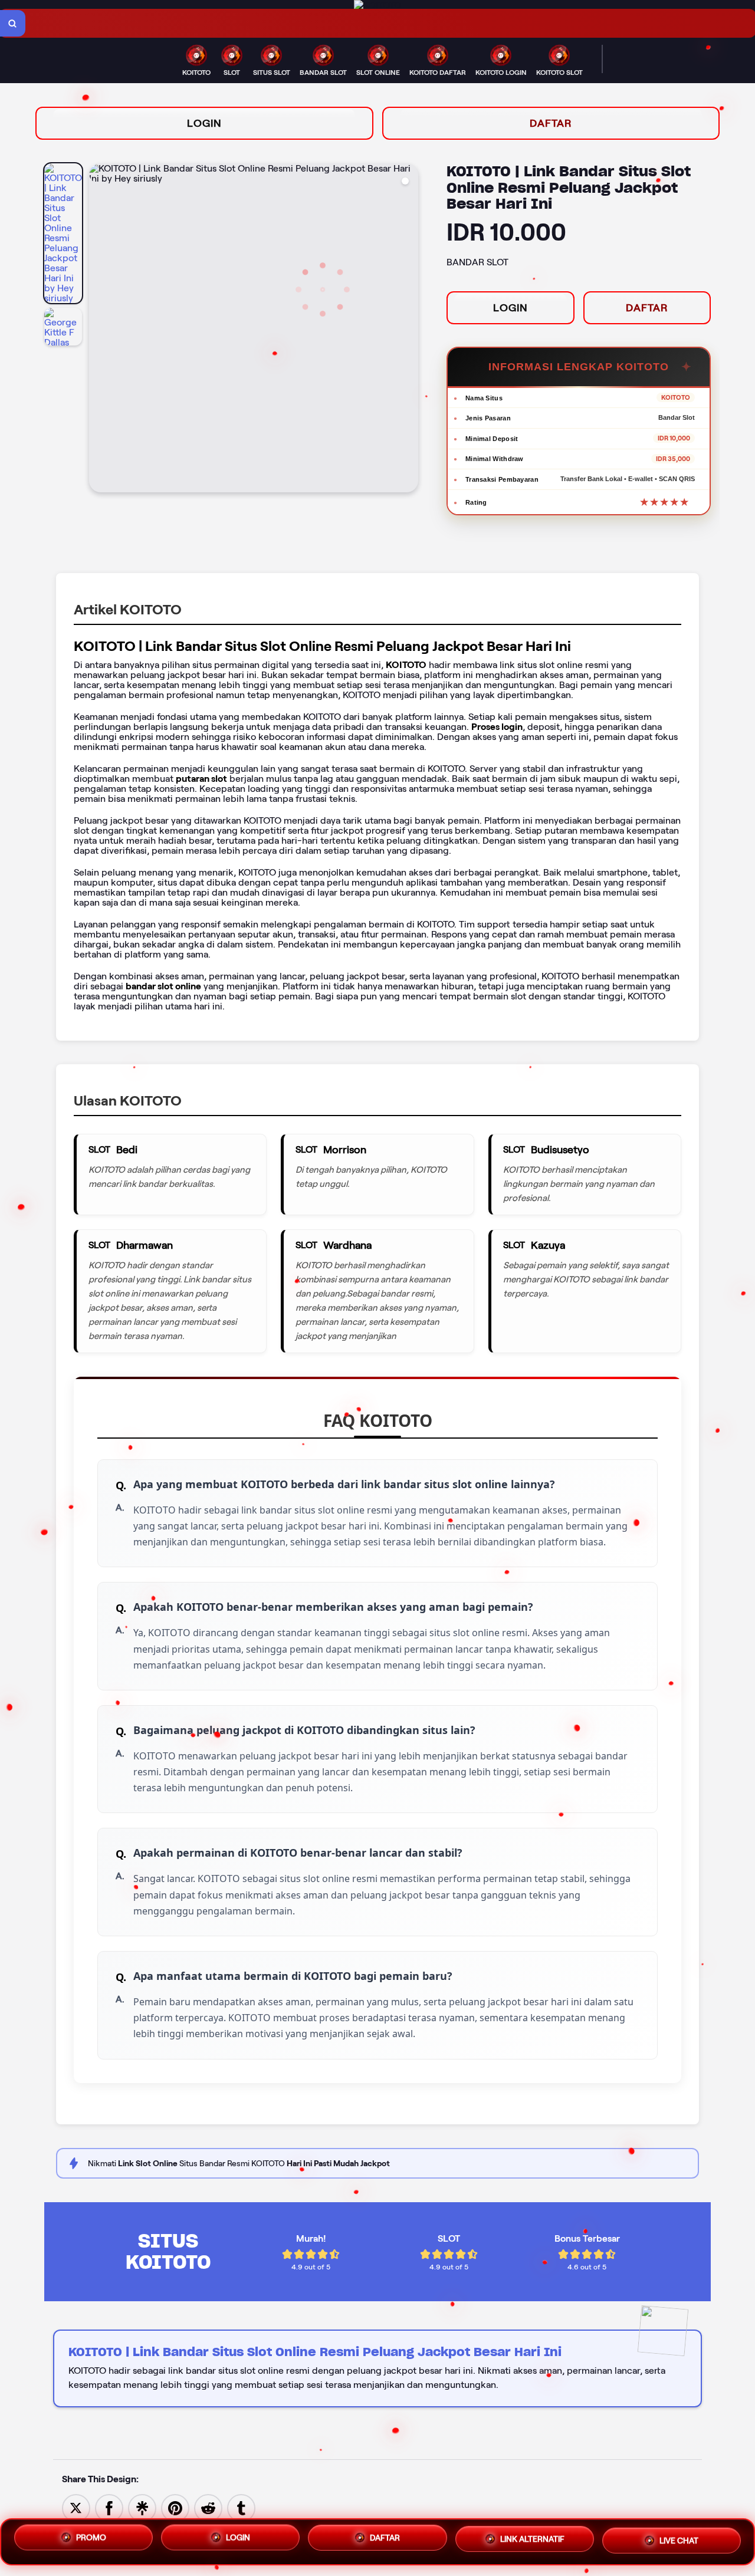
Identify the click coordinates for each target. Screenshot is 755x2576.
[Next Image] (409, 330)
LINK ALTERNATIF (532, 2542)
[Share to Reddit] (208, 2507)
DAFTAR (551, 123)
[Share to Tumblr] (241, 2507)
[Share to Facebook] (109, 2507)
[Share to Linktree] (142, 2507)
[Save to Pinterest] (175, 2507)
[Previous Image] (99, 330)
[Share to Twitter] (76, 2507)
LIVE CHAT (679, 2541)
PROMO (91, 2540)
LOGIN (204, 123)
